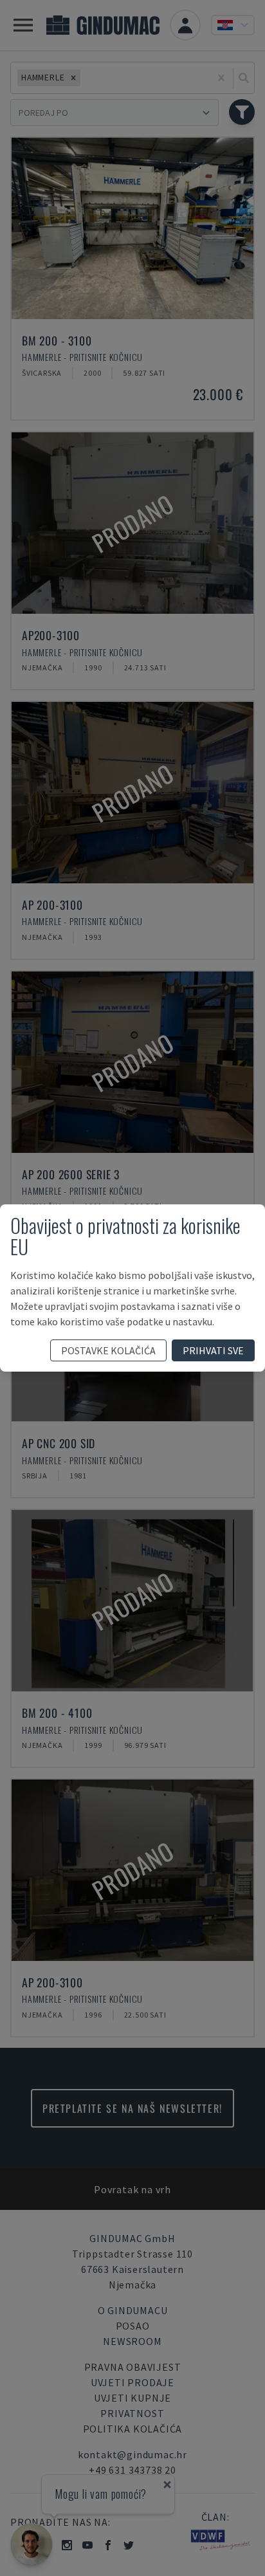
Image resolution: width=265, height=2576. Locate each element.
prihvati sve (213, 1350)
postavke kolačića (108, 1350)
